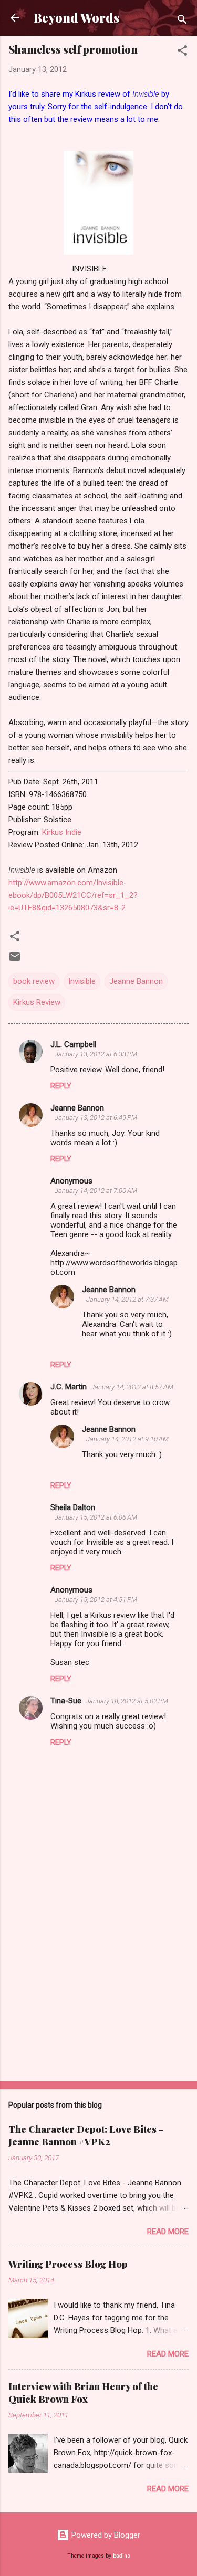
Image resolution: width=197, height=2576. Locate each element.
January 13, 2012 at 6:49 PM (96, 1118)
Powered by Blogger (105, 2535)
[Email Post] (15, 960)
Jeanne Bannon (136, 981)
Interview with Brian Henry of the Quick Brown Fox (83, 2393)
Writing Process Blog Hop (68, 2264)
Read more (168, 2232)
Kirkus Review (37, 1002)
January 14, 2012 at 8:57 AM (132, 1387)
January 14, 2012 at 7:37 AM (127, 1299)
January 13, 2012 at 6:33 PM (96, 1054)
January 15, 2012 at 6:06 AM (96, 1517)
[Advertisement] (98, 1991)
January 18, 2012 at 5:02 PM (127, 1701)
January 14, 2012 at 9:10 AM (127, 1439)
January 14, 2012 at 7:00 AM (96, 1191)
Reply (61, 1086)
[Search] (182, 21)
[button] (182, 52)
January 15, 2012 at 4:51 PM (96, 1600)
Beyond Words (76, 18)
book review (34, 981)
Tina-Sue (66, 1701)
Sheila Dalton (73, 1507)
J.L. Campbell (73, 1044)
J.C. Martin (69, 1387)
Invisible (82, 981)
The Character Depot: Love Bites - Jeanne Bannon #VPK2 (86, 2135)
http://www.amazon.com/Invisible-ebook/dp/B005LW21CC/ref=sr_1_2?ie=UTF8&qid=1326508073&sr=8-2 (73, 895)
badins (122, 2556)
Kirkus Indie (62, 832)
